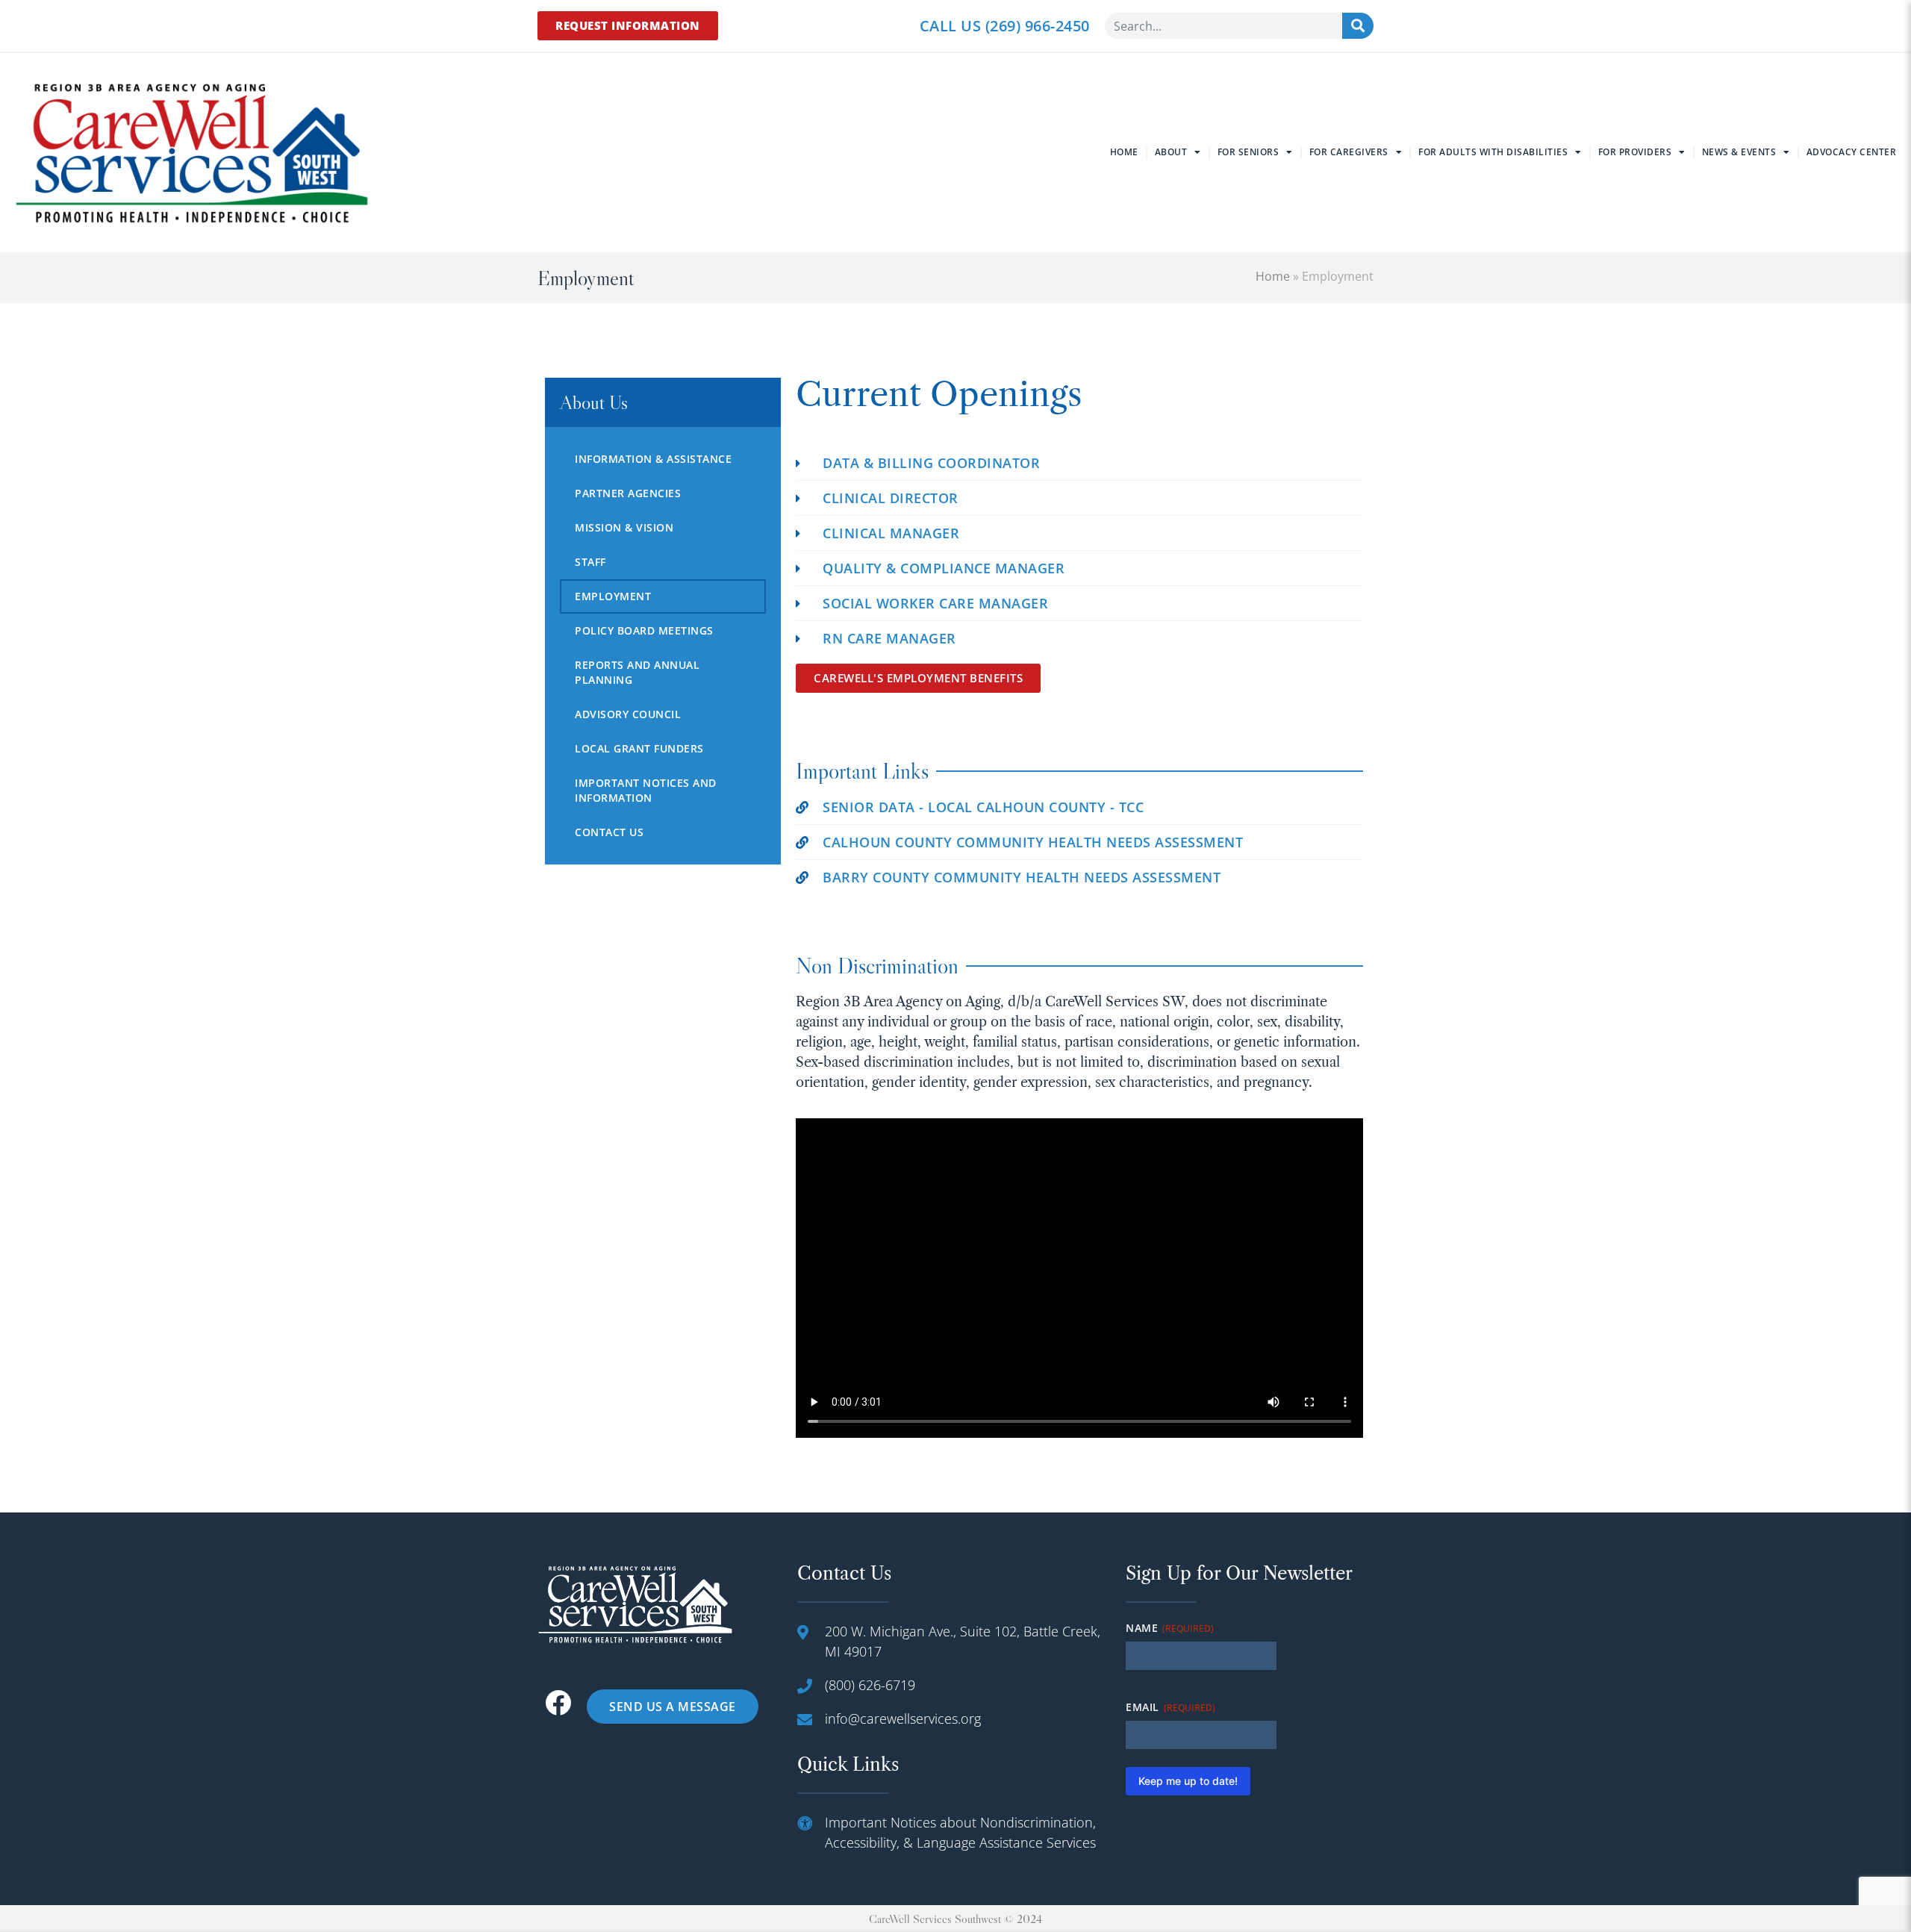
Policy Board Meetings (644, 630)
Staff (590, 562)
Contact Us (609, 832)
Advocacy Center (1852, 152)
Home (1124, 152)
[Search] (1358, 26)
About (1171, 152)
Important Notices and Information (646, 790)
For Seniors (1248, 152)
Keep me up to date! (1188, 1781)
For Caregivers (1349, 152)
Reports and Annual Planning (637, 672)
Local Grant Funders (639, 748)
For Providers (1635, 152)
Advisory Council (628, 714)
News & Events (1739, 152)
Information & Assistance (653, 459)
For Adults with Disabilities (1493, 152)
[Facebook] (558, 1702)
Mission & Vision (624, 527)
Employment (613, 596)
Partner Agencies (628, 493)
